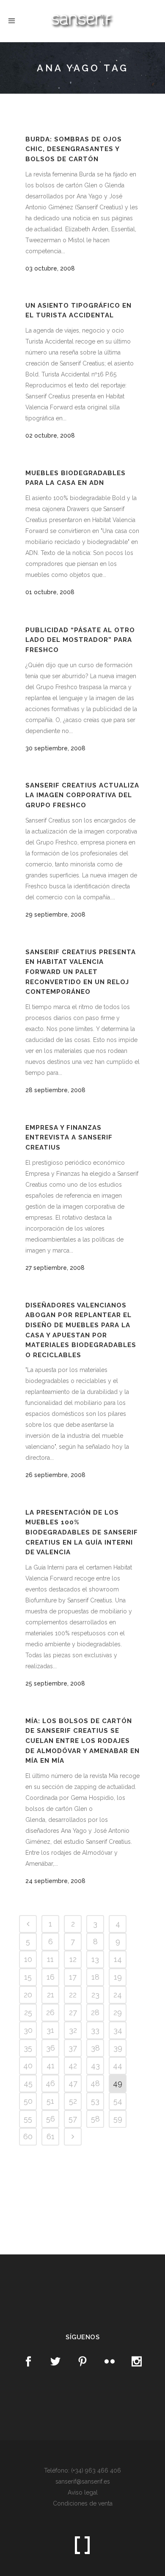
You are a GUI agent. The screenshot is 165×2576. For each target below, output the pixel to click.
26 (50, 2012)
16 (51, 1977)
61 (51, 2136)
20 (28, 1995)
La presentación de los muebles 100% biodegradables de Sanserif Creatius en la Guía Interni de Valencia (82, 1532)
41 (51, 2066)
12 (73, 1959)
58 (95, 2119)
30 (28, 2030)
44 (118, 2066)
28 (95, 2012)
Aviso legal (83, 2492)
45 (28, 2083)
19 (118, 1977)
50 (28, 2101)
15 (28, 1977)
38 (95, 2048)
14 (118, 1959)
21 (51, 1995)
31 (50, 2030)
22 (73, 1995)
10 (28, 1959)
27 (73, 2012)
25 (28, 2012)
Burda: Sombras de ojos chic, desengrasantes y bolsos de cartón (74, 149)
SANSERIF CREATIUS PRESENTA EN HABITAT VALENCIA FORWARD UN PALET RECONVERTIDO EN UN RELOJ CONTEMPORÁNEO (81, 972)
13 (95, 1959)
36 (51, 2048)
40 (28, 2066)
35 (28, 2048)
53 (95, 2101)
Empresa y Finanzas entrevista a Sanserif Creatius (69, 1138)
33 (95, 2030)
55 (28, 2119)
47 (73, 2083)
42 (73, 2066)
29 (118, 2012)
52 (73, 2101)
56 (51, 2119)
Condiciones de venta (83, 2503)
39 (118, 2048)
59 (118, 2119)
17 (73, 1977)
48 (95, 2083)
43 (95, 2066)
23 (95, 1995)
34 (118, 2030)
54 (118, 2101)
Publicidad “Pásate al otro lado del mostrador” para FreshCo (80, 640)
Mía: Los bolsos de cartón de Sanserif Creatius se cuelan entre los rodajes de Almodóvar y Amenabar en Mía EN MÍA (82, 1741)
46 (50, 2083)
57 (73, 2119)
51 (50, 2101)
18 (95, 1977)
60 (28, 2136)
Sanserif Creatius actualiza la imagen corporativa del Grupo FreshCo (82, 795)
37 (73, 2048)
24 (118, 1995)
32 (73, 2030)
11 (50, 1959)
